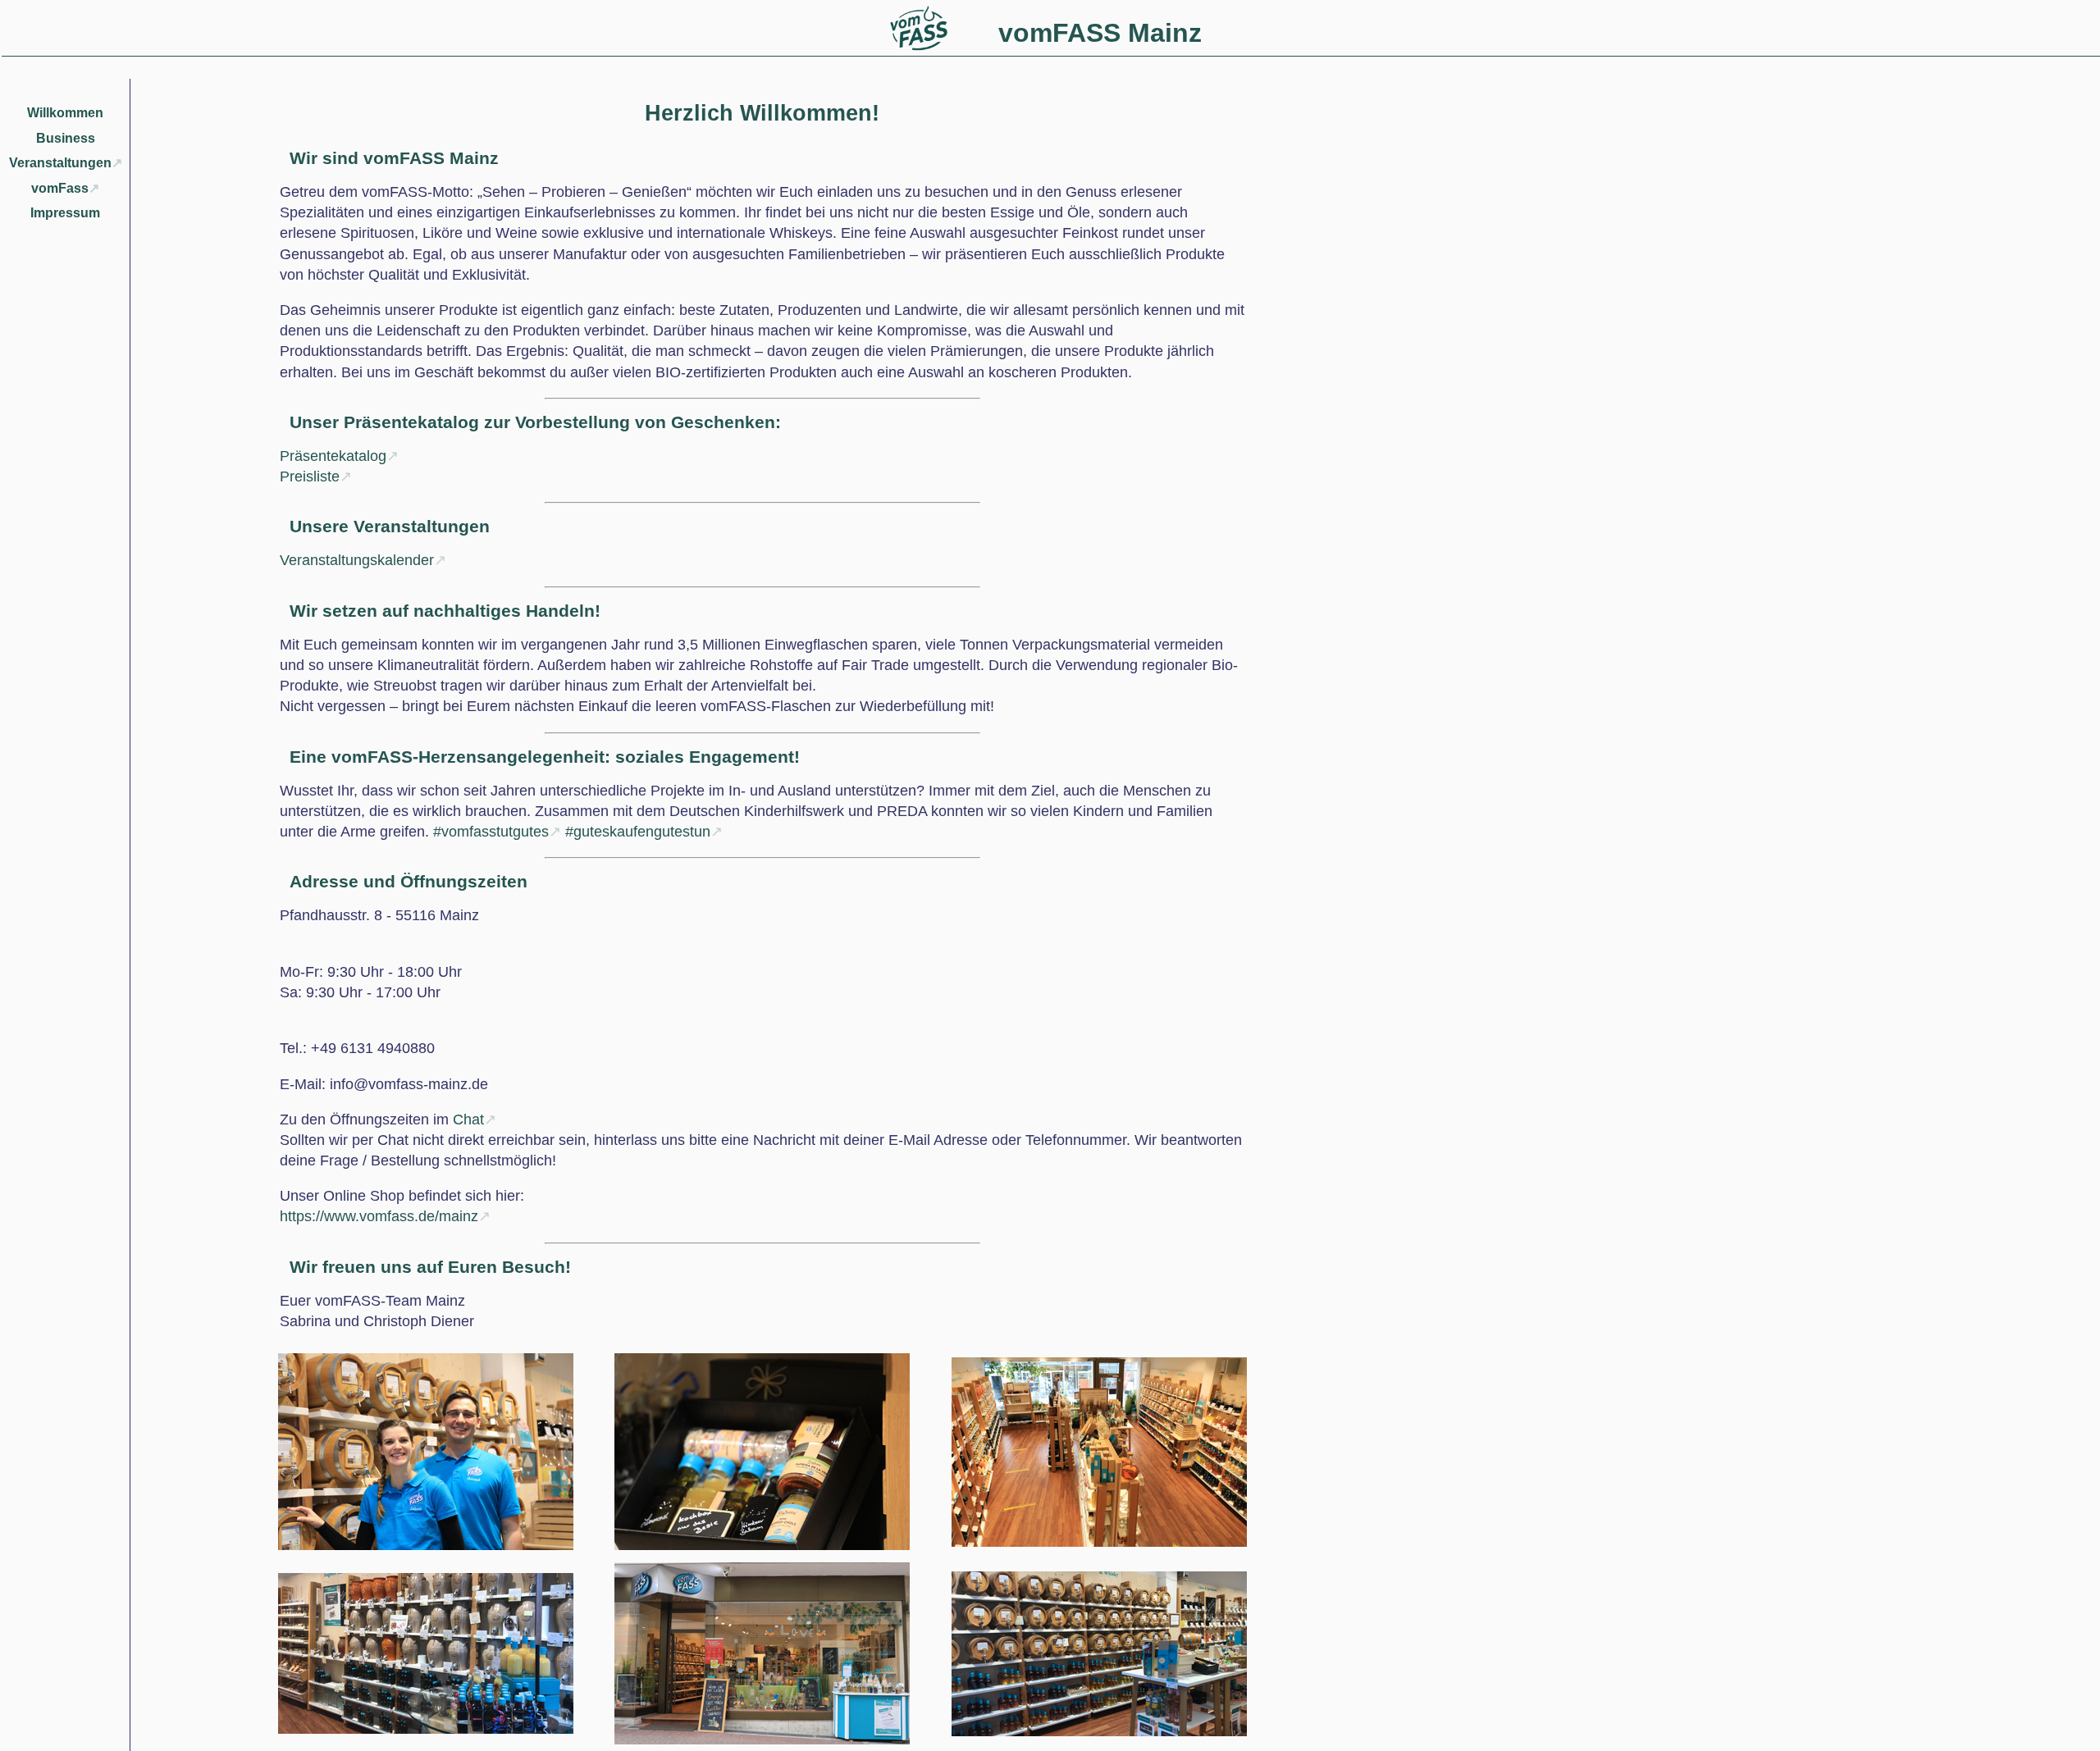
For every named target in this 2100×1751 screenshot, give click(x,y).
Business (66, 138)
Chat (468, 1119)
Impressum (65, 213)
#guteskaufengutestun (638, 832)
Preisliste (310, 477)
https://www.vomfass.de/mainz (379, 1216)
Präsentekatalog (333, 456)
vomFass (60, 188)
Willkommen (65, 113)
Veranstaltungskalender (357, 560)
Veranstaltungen (60, 163)
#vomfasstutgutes (491, 832)
